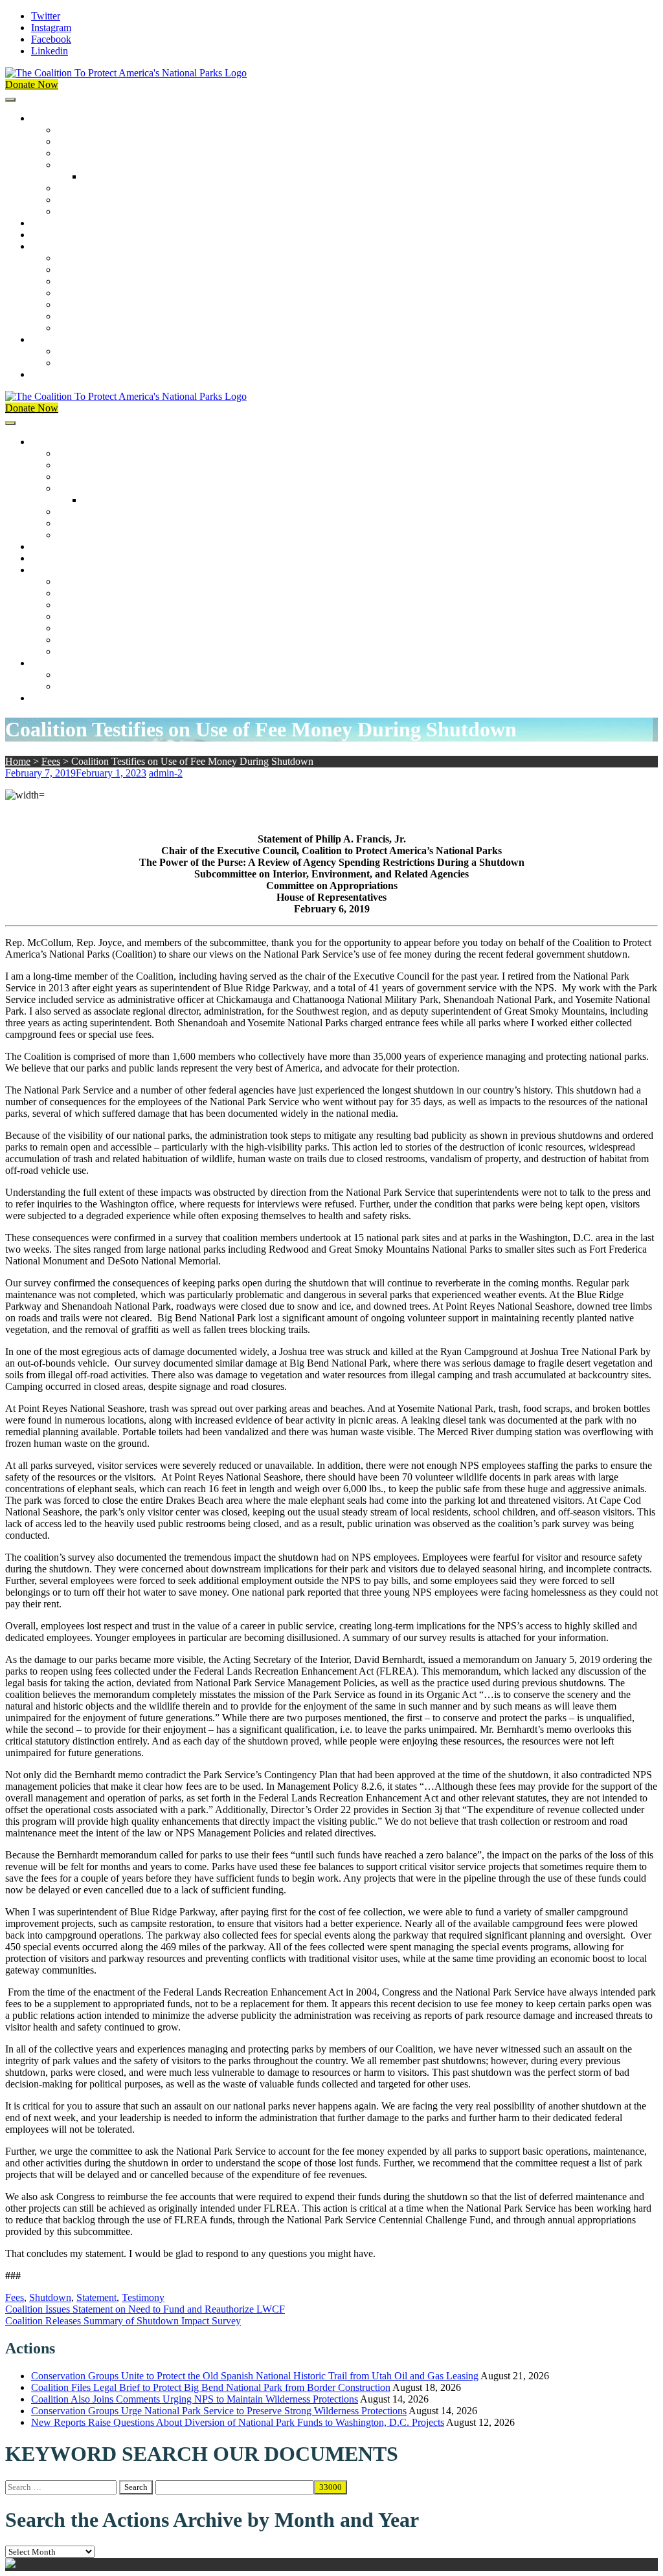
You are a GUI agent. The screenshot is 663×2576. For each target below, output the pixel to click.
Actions (47, 223)
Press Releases (61, 235)
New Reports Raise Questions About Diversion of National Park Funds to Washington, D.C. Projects (238, 2422)
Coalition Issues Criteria (106, 153)
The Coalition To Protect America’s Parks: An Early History (179, 165)
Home (18, 761)
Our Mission (57, 118)
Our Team (78, 130)
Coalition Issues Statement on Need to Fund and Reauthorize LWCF (145, 2309)
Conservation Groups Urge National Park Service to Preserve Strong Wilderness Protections (219, 2411)
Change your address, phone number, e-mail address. (165, 363)
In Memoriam (85, 328)
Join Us (47, 339)
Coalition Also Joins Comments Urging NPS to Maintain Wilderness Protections (195, 2399)
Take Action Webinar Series (114, 293)
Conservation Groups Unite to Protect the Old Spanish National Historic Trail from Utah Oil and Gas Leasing (255, 2376)
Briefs (69, 258)
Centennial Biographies (131, 176)
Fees (51, 761)
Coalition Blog (87, 304)
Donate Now (32, 84)
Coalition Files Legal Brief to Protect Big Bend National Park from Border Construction (211, 2387)
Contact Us (54, 374)
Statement (96, 2297)
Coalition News (63, 246)
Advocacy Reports (95, 281)
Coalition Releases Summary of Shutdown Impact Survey (123, 2321)
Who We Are (84, 141)
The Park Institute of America (117, 316)
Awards (73, 211)
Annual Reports (89, 270)
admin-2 (166, 773)
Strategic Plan (85, 200)
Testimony (143, 2297)
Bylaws (73, 188)
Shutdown (50, 2297)
